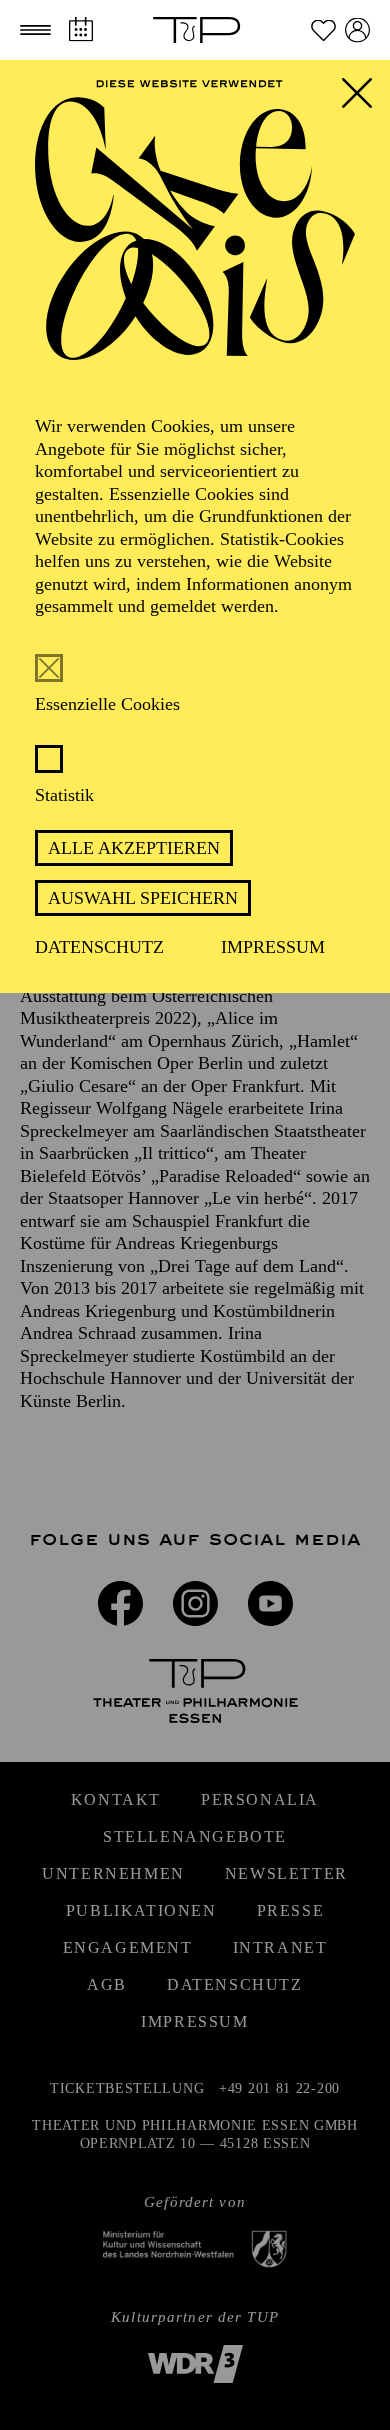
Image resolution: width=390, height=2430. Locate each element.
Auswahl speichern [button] (143, 898)
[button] (35, 30)
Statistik (64, 795)
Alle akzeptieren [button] (134, 848)
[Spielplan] (80, 29)
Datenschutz (99, 947)
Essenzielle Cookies (107, 704)
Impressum (273, 947)
